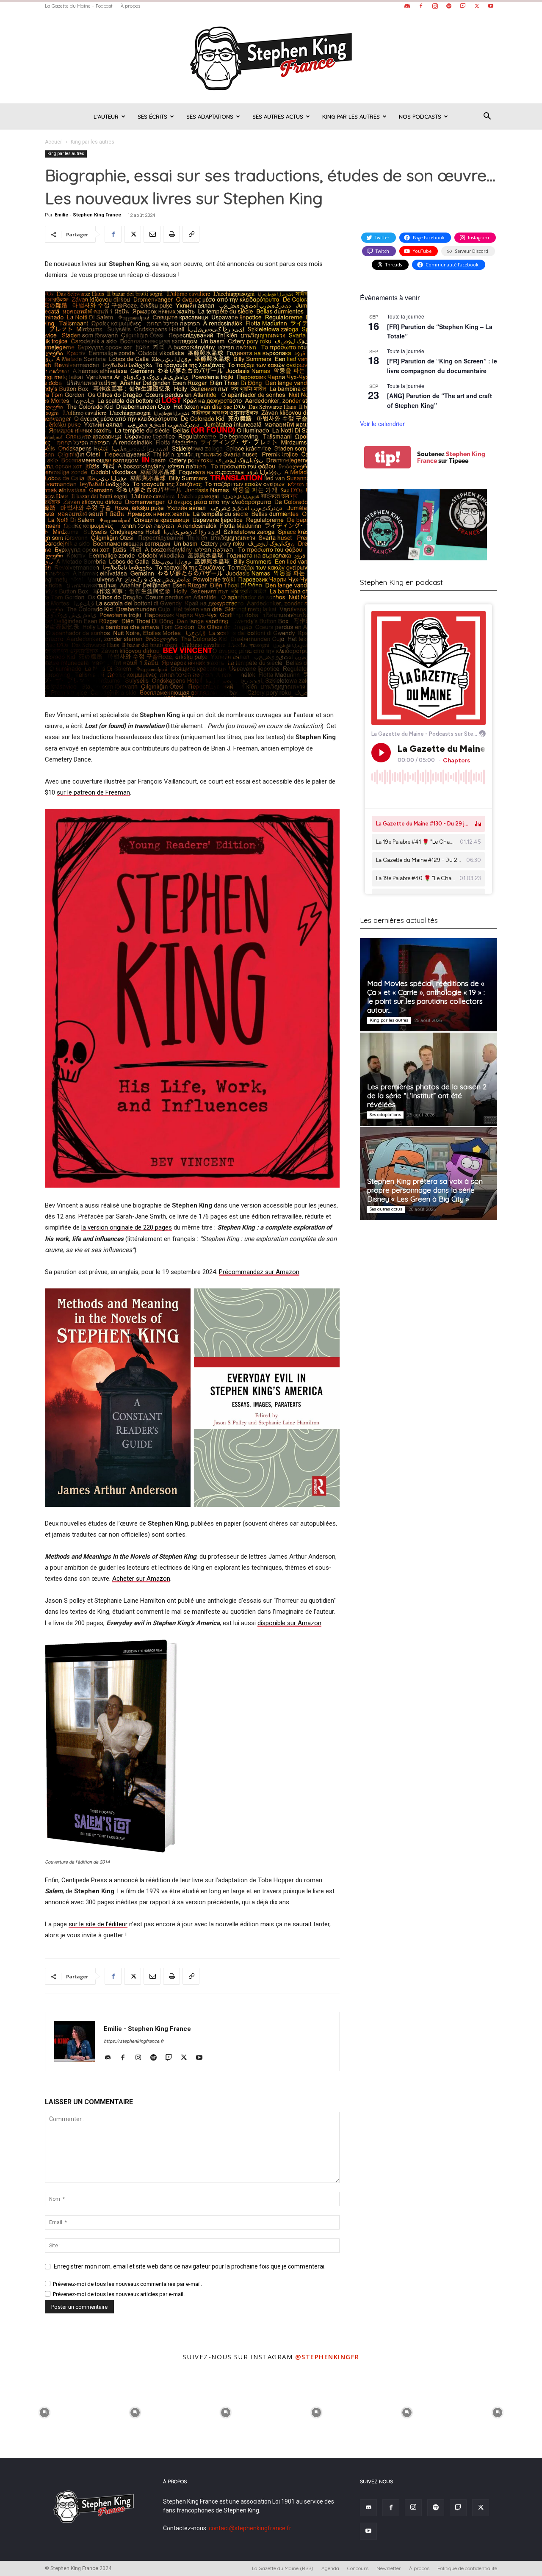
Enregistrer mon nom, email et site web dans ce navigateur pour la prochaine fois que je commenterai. (190, 2266)
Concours (358, 2568)
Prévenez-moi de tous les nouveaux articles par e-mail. (119, 2294)
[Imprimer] (171, 234)
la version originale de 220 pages (127, 1227)
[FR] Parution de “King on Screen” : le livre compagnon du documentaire (442, 366)
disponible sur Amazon (289, 1623)
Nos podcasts (420, 116)
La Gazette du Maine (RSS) (283, 2568)
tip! (387, 457)
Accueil (54, 142)
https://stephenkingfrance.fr (134, 2041)
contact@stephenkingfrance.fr (250, 2528)
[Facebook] (421, 6)
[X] (477, 6)
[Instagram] (435, 6)
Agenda (330, 2568)
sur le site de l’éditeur (98, 1924)
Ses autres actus (278, 116)
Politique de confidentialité (467, 2568)
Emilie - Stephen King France (88, 215)
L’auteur (106, 116)
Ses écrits (152, 116)
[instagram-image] (44, 2412)
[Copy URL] (191, 234)
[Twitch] (463, 6)
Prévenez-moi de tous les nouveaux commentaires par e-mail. (127, 2284)
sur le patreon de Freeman (93, 792)
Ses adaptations (210, 116)
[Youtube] (491, 6)
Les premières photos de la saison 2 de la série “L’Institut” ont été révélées (427, 1095)
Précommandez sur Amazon (259, 1272)
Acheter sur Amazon (141, 1579)
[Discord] (407, 6)
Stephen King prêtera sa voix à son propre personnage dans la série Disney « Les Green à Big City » (425, 1190)
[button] (487, 117)
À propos (130, 6)
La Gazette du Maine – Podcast (79, 6)
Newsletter (389, 2568)
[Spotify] (449, 6)
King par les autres (351, 116)
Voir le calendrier (382, 424)
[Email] (152, 234)
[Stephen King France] (271, 58)
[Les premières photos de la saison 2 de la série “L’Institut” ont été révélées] (429, 1079)
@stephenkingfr (327, 2357)
